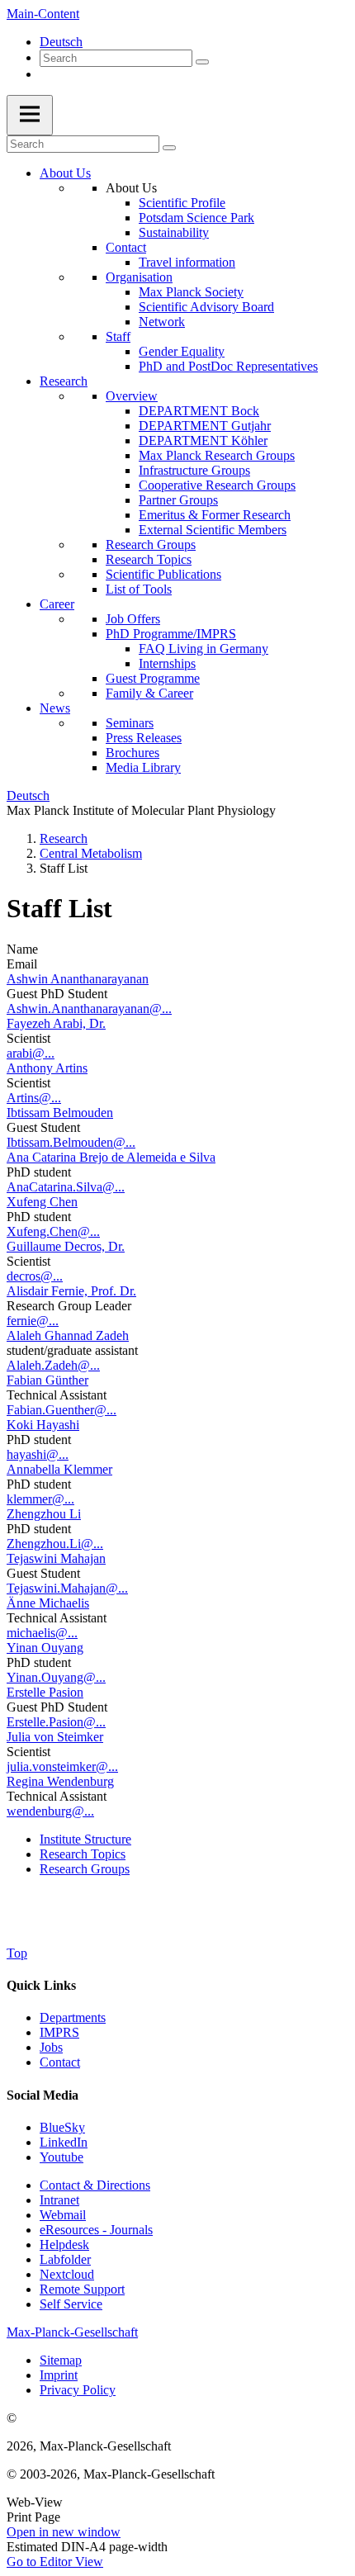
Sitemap (61, 2360)
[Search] (202, 62)
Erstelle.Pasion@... (56, 1722)
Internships (167, 663)
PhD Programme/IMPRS (171, 634)
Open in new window (64, 2532)
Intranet (59, 2200)
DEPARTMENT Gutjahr (205, 426)
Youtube (62, 2157)
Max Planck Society (191, 292)
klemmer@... (40, 1499)
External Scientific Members (213, 530)
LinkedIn (64, 2142)
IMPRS (59, 2032)
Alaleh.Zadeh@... (53, 1365)
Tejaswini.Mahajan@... (67, 1588)
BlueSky (62, 2127)
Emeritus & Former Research (215, 515)
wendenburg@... (50, 1811)
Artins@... (34, 1098)
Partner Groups (178, 500)
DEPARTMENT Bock (199, 411)
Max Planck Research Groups (217, 455)
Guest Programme (153, 678)
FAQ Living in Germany (204, 649)
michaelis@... (42, 1633)
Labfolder (65, 2259)
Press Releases (144, 738)
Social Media (43, 2095)
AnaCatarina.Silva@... (66, 1187)
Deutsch (61, 42)
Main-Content (43, 14)
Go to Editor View (55, 2562)
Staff (118, 336)
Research (64, 381)
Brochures (133, 753)
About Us (65, 173)
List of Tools (139, 589)
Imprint (59, 2375)
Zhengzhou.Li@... (55, 1544)
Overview (132, 396)
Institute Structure (85, 1839)
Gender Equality (182, 351)
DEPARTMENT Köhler (203, 440)
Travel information (187, 262)
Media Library (143, 767)
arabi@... (31, 1053)
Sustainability (174, 232)
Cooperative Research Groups (217, 485)
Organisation (139, 277)
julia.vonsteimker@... (62, 1766)
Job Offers (133, 619)
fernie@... (33, 1321)
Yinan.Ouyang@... (56, 1677)
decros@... (35, 1276)
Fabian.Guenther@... (62, 1410)
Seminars (130, 723)
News (55, 708)
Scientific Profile (182, 203)
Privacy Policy (78, 2390)
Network (162, 322)
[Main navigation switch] (30, 115)
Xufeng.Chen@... (53, 1231)
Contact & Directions (95, 2185)
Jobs (51, 2047)
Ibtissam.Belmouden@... (71, 1142)
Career (57, 604)
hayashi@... (38, 1454)
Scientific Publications (163, 574)
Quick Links (41, 1985)
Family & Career (149, 693)
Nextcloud (67, 2274)
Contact (126, 247)
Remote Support (82, 2289)
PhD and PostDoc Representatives (228, 366)
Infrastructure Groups (194, 470)
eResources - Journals (96, 2230)
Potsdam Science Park (196, 218)
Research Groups (151, 545)
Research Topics (149, 559)
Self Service (71, 2304)
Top (17, 1953)
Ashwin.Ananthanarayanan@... (89, 1009)
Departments (73, 2017)
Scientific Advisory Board (206, 307)
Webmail (63, 2215)
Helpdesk (64, 2245)
